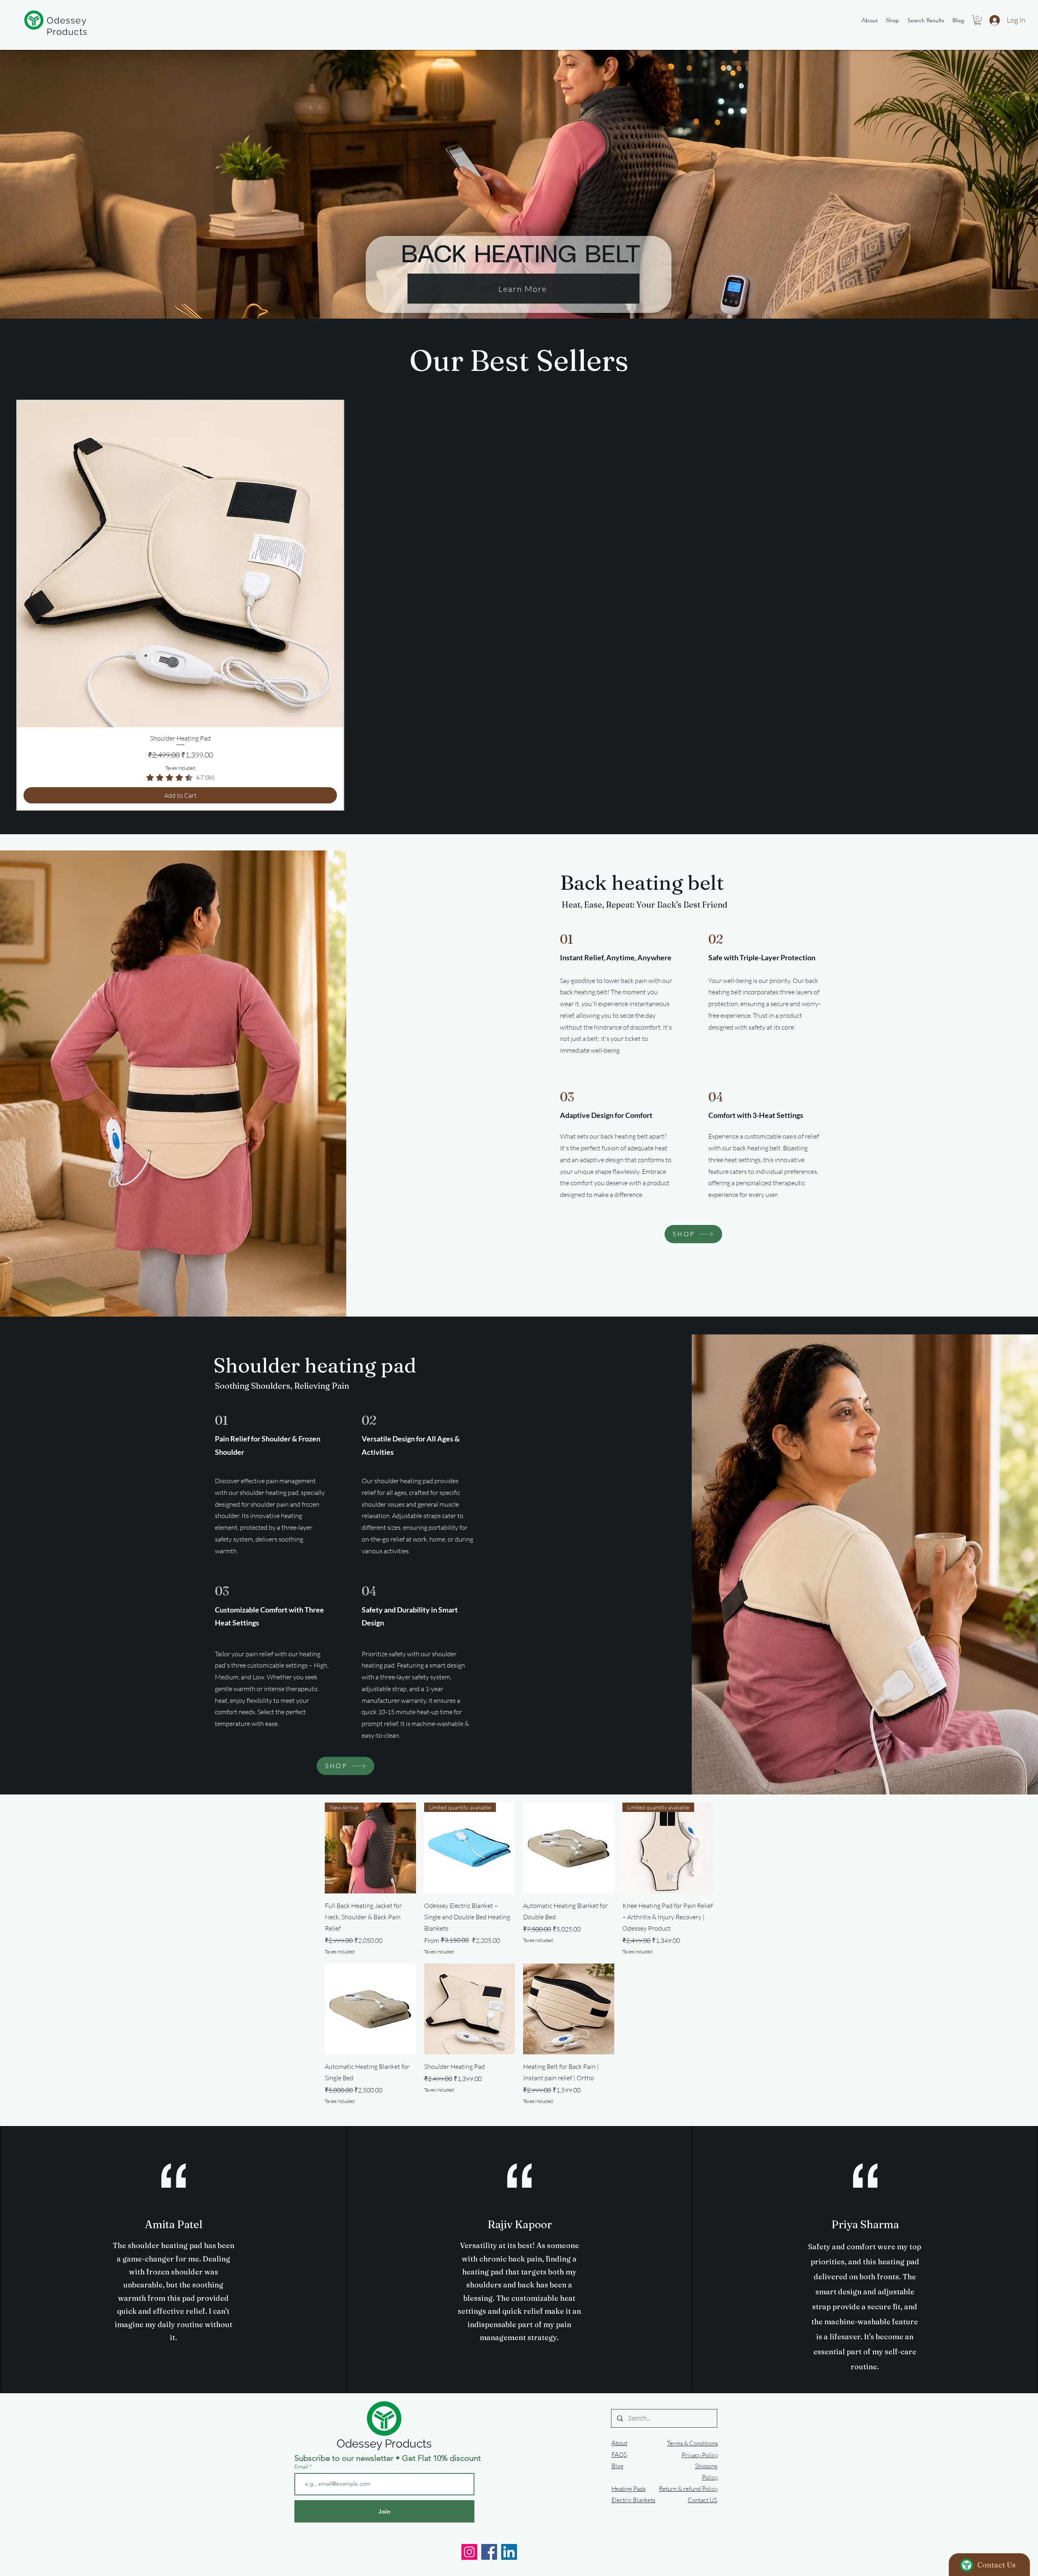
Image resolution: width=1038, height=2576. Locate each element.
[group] (519, 605)
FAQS (619, 2455)
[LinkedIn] (509, 2552)
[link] (180, 777)
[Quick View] (569, 1848)
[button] (978, 20)
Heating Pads (628, 2489)
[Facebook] (489, 2552)
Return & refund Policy (688, 2489)
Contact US (702, 2500)
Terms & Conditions (692, 2443)
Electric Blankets (633, 2500)
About (619, 2443)
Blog (618, 2466)
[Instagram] (469, 2552)
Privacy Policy (700, 2455)
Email (302, 2467)
